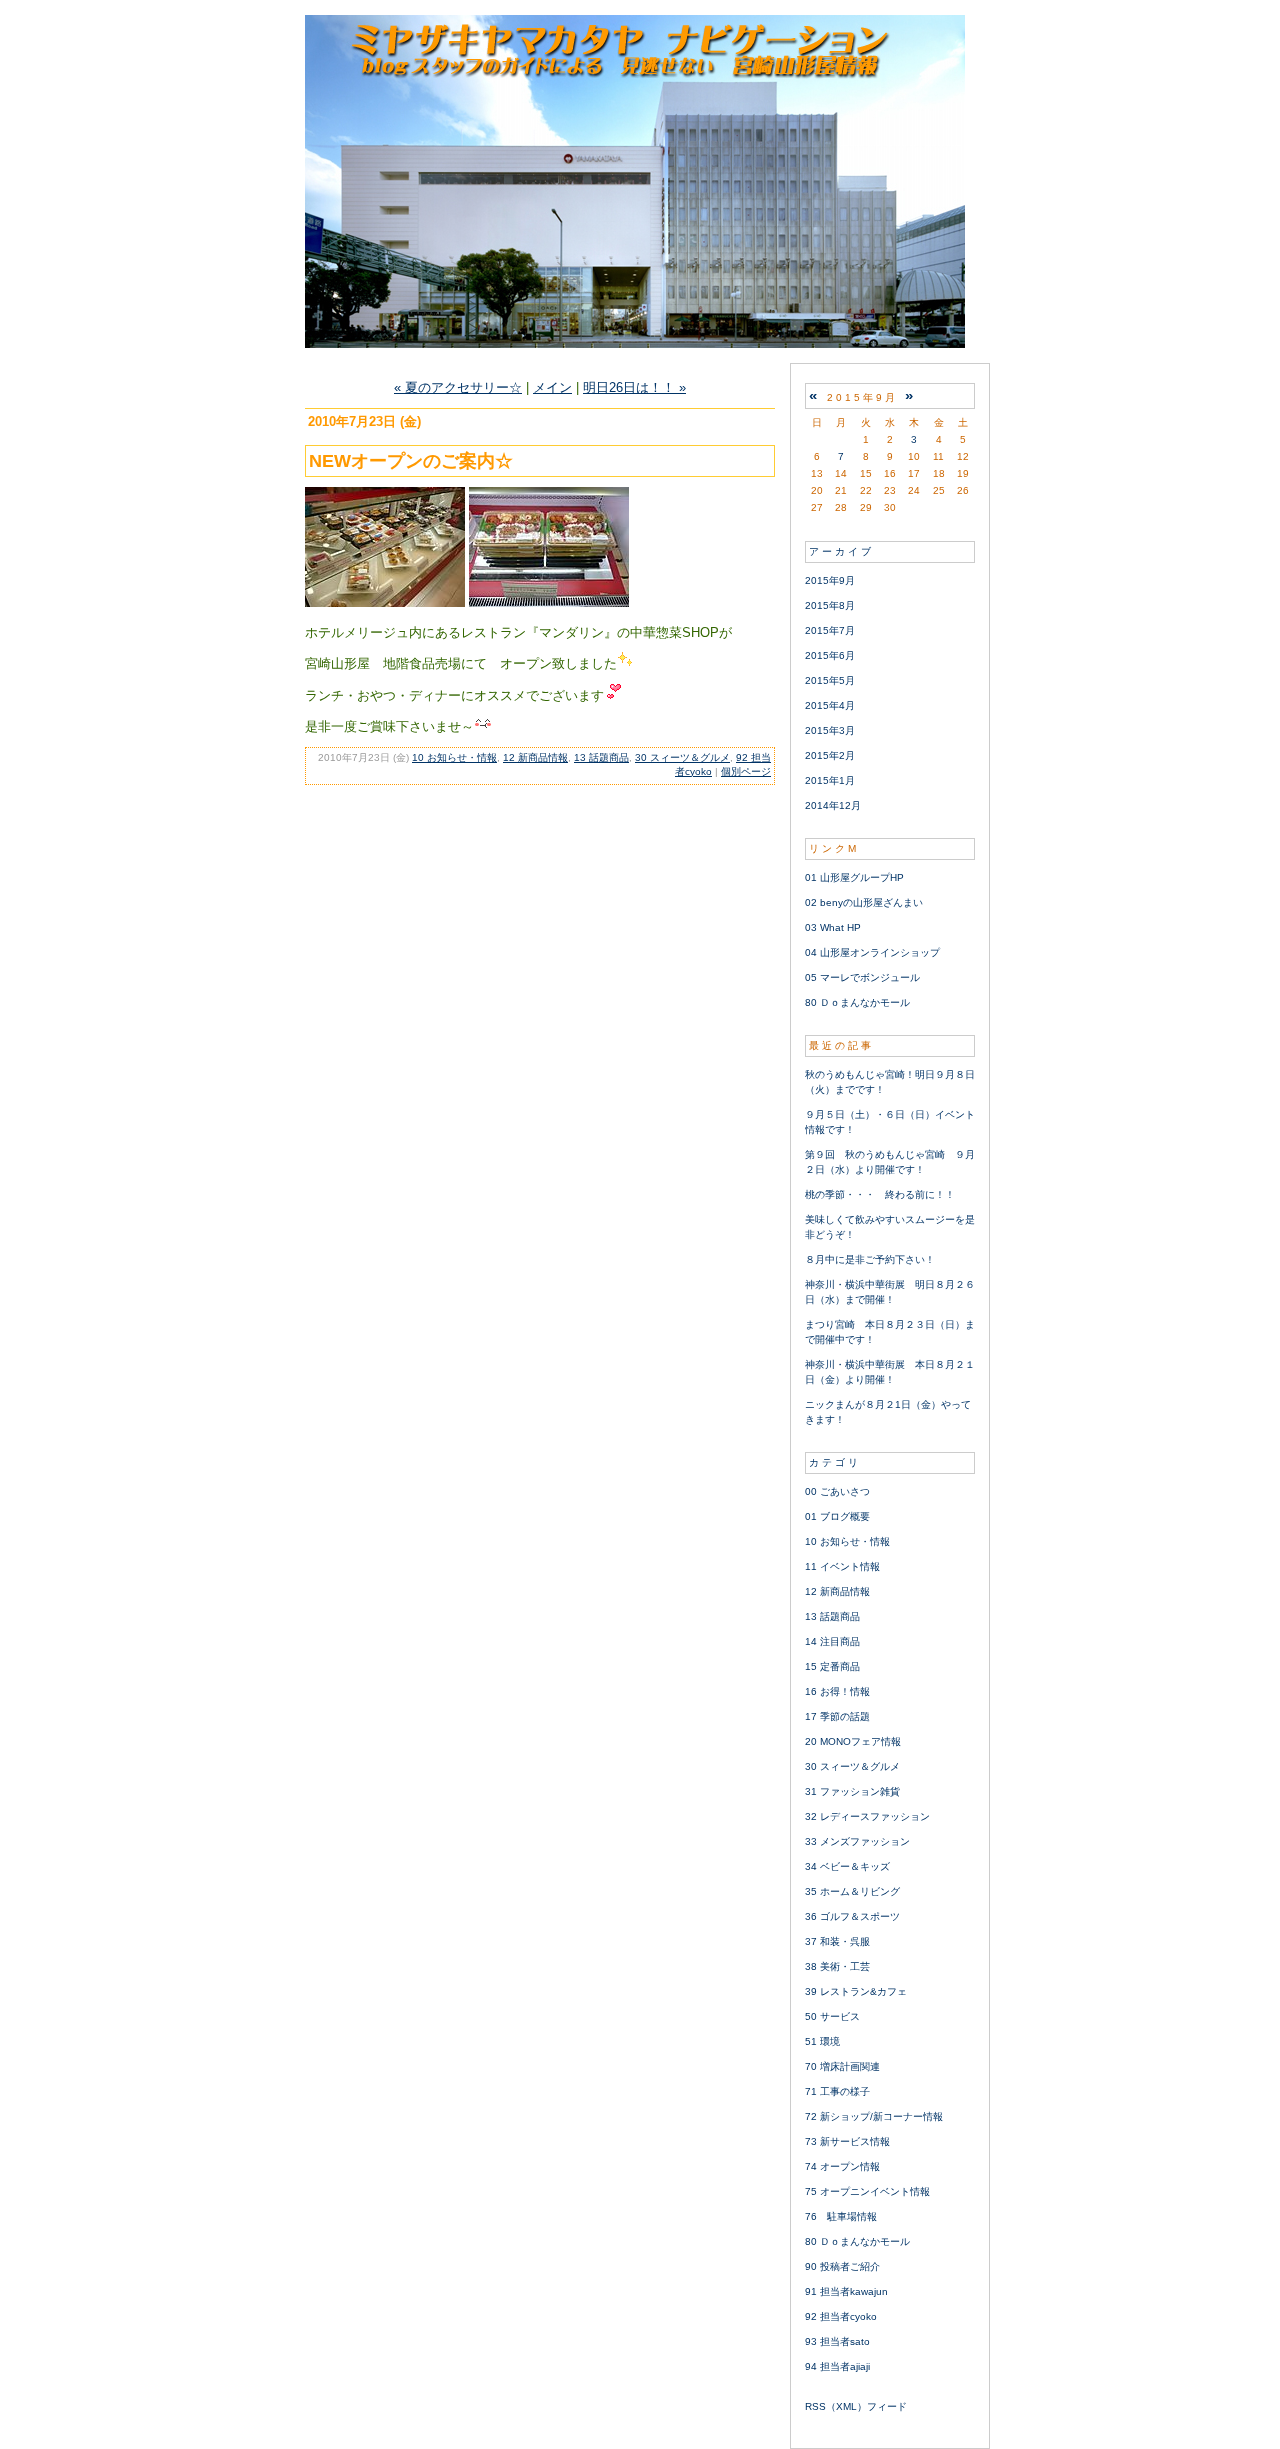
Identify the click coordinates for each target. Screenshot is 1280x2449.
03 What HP (833, 927)
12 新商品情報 (535, 757)
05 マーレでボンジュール (862, 977)
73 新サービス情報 (847, 2141)
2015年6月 (830, 655)
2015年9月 (830, 580)
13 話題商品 (601, 757)
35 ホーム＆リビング (852, 1891)
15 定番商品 (832, 1666)
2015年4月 (830, 705)
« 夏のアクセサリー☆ (458, 387)
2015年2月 (830, 755)
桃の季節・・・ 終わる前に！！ (880, 1194)
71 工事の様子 (837, 2091)
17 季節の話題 (837, 1716)
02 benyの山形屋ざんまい (864, 902)
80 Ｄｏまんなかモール (857, 1002)
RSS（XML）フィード (856, 2406)
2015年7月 (830, 630)
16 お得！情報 (837, 1691)
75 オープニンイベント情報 (867, 2191)
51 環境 (822, 2041)
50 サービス (832, 2016)
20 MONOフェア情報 (853, 1741)
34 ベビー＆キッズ (847, 1866)
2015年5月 (830, 680)
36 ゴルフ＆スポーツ (852, 1916)
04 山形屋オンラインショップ (872, 952)
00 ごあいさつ (837, 1491)
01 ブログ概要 (837, 1516)
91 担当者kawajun (846, 2291)
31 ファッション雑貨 (852, 1791)
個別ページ (746, 771)
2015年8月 (830, 605)
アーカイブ (841, 551)
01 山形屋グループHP (854, 877)
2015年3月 (830, 730)
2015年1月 (830, 780)
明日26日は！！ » (634, 387)
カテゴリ (835, 1462)
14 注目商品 (832, 1641)
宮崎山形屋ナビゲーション (640, 181)
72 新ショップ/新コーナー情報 (874, 2116)
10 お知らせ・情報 (454, 757)
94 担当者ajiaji (837, 2366)
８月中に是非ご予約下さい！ (870, 1259)
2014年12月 (833, 805)
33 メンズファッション (857, 1841)
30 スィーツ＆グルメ (682, 757)
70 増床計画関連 (842, 2066)
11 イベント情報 (842, 1566)
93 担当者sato (837, 2341)
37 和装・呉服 (837, 1941)
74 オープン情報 (842, 2166)
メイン (552, 387)
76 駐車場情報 (841, 2216)
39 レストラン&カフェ (856, 1991)
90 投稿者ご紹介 (842, 2266)
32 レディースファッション (867, 1816)
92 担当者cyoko (841, 2316)
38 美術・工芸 (837, 1966)
